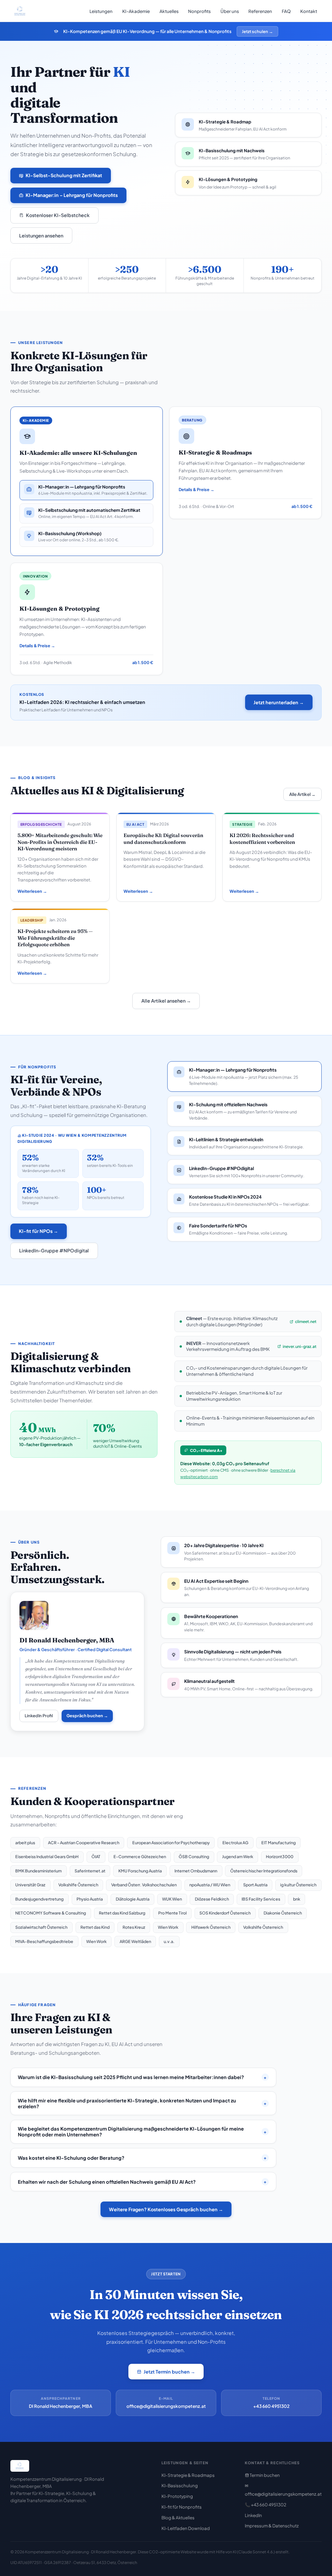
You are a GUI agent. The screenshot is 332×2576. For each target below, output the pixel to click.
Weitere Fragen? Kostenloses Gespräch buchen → (166, 2209)
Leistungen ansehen (41, 236)
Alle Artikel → (302, 794)
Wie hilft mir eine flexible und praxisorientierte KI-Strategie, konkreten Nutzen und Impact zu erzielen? (142, 2103)
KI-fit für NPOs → (38, 1231)
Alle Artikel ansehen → (166, 1001)
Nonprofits (199, 11)
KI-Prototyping (177, 2496)
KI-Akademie (136, 11)
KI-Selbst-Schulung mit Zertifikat (64, 175)
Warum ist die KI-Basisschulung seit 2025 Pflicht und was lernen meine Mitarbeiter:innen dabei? (142, 2077)
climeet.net (306, 1321)
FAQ (286, 11)
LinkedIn (253, 2515)
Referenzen (260, 11)
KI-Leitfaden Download (186, 2528)
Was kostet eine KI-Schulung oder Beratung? (142, 2158)
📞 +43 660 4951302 (266, 2505)
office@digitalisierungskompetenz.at (166, 2406)
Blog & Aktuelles (178, 2518)
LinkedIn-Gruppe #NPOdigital (54, 1250)
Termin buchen (264, 2475)
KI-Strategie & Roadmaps (188, 2475)
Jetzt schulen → (257, 31)
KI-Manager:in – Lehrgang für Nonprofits (72, 195)
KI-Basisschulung (180, 2485)
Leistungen (101, 11)
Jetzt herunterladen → (279, 702)
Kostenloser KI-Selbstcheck (58, 215)
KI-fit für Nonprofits (182, 2507)
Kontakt (309, 11)
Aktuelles (169, 11)
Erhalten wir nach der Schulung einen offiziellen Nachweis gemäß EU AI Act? (142, 2182)
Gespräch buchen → (87, 1716)
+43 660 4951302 (271, 2406)
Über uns (230, 11)
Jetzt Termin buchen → (169, 2372)
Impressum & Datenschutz (272, 2526)
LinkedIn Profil (39, 1716)
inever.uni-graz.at (300, 1346)
